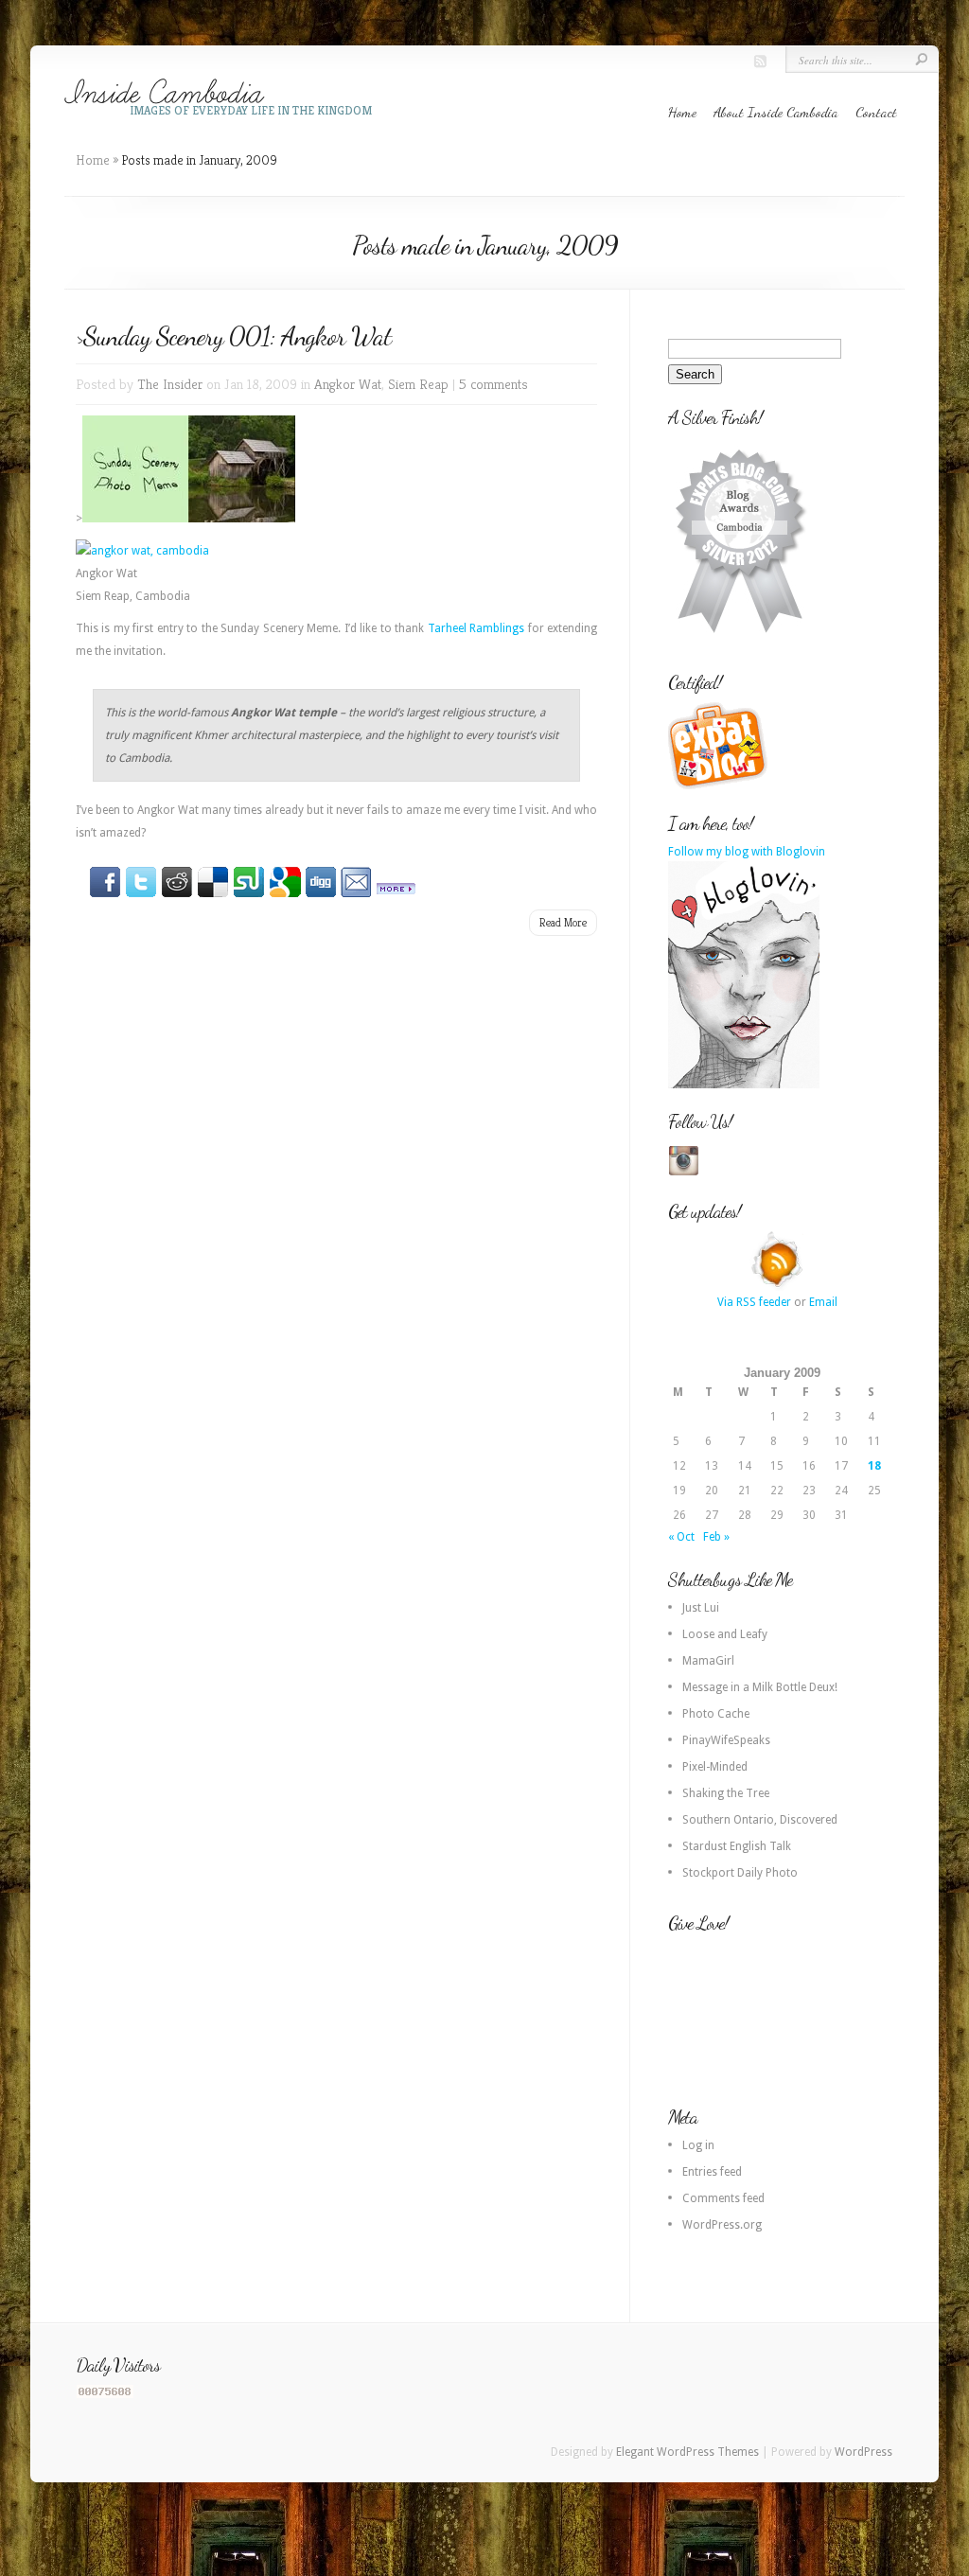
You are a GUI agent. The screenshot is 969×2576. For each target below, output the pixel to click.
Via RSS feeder (754, 1302)
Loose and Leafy (725, 1634)
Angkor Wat (348, 384)
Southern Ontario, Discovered (760, 1820)
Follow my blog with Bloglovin (747, 852)
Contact (876, 112)
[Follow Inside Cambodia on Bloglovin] (744, 1085)
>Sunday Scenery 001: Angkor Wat (233, 336)
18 (874, 1466)
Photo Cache (716, 1714)
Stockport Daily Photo (740, 1873)
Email (823, 1302)
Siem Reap (418, 384)
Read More (563, 922)
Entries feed (712, 2172)
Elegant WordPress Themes (687, 2452)
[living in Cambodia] (720, 786)
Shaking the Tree (726, 1793)
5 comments (493, 384)
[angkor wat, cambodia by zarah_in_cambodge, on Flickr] (142, 551)
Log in (698, 2145)
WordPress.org (722, 2225)
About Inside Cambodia (776, 112)
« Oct (681, 1537)
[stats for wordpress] (105, 2394)
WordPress (863, 2452)
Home (682, 112)
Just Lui (701, 1608)
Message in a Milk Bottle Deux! (760, 1687)
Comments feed (723, 2198)
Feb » (716, 1537)
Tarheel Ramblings (476, 628)
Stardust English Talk (737, 1846)
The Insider (170, 384)
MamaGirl (708, 1661)
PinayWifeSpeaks (726, 1740)
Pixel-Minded (715, 1767)
